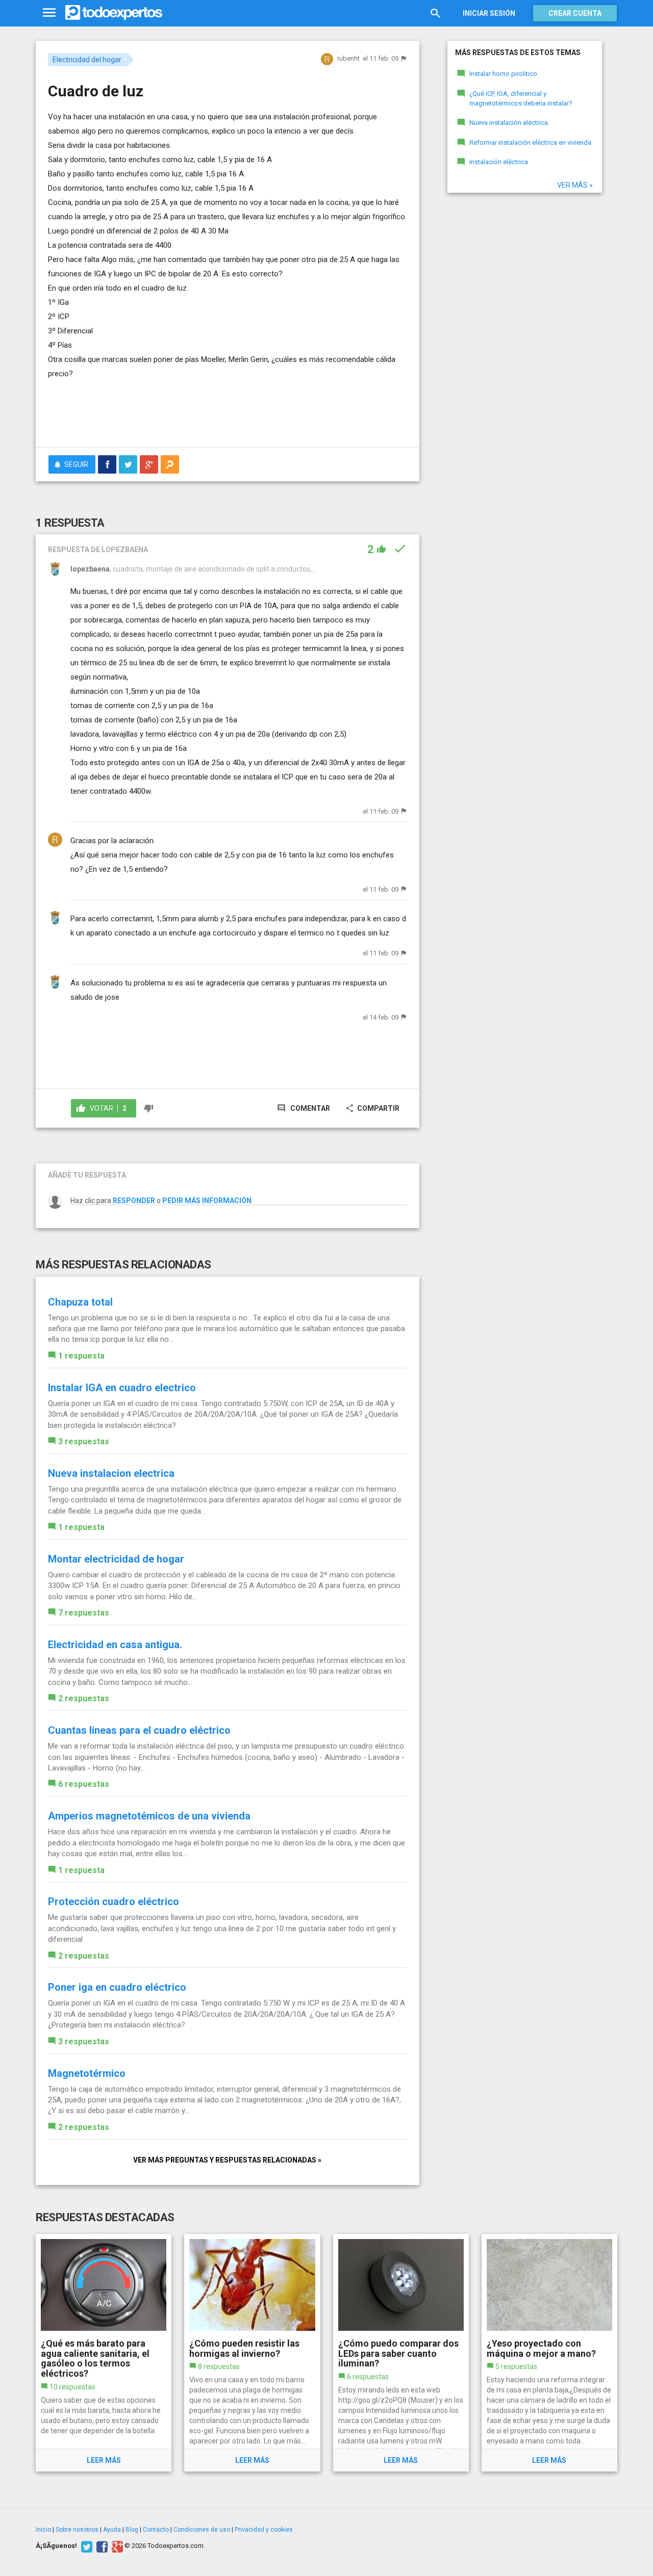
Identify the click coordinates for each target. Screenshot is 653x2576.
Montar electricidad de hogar (116, 1559)
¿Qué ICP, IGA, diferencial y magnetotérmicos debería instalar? (521, 98)
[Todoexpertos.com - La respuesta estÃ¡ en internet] (114, 13)
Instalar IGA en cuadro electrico (122, 1388)
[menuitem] (107, 464)
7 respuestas (84, 1613)
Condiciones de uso (202, 2530)
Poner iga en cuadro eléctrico (117, 1987)
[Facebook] (101, 2546)
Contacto (156, 2530)
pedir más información (207, 1201)
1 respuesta (81, 1356)
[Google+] (116, 2546)
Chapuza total (80, 1302)
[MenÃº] (49, 13)
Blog (132, 2530)
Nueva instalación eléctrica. (509, 123)
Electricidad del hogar (87, 60)
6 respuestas (84, 1784)
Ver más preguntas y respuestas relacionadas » (227, 2160)
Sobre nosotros (77, 2530)
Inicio (43, 2530)
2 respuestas (84, 1698)
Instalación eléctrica (499, 162)
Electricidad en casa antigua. (115, 1645)
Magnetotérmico (87, 2073)
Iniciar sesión (489, 13)
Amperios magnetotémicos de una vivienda (149, 1816)
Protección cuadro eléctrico (114, 1902)
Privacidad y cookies (264, 2530)
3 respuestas (84, 1441)
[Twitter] (85, 2546)
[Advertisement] (228, 411)
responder (134, 1201)
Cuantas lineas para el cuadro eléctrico (139, 1730)
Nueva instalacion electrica (111, 1473)
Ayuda (112, 2530)
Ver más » (575, 185)
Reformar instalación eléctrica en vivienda (530, 142)
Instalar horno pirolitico (503, 74)
